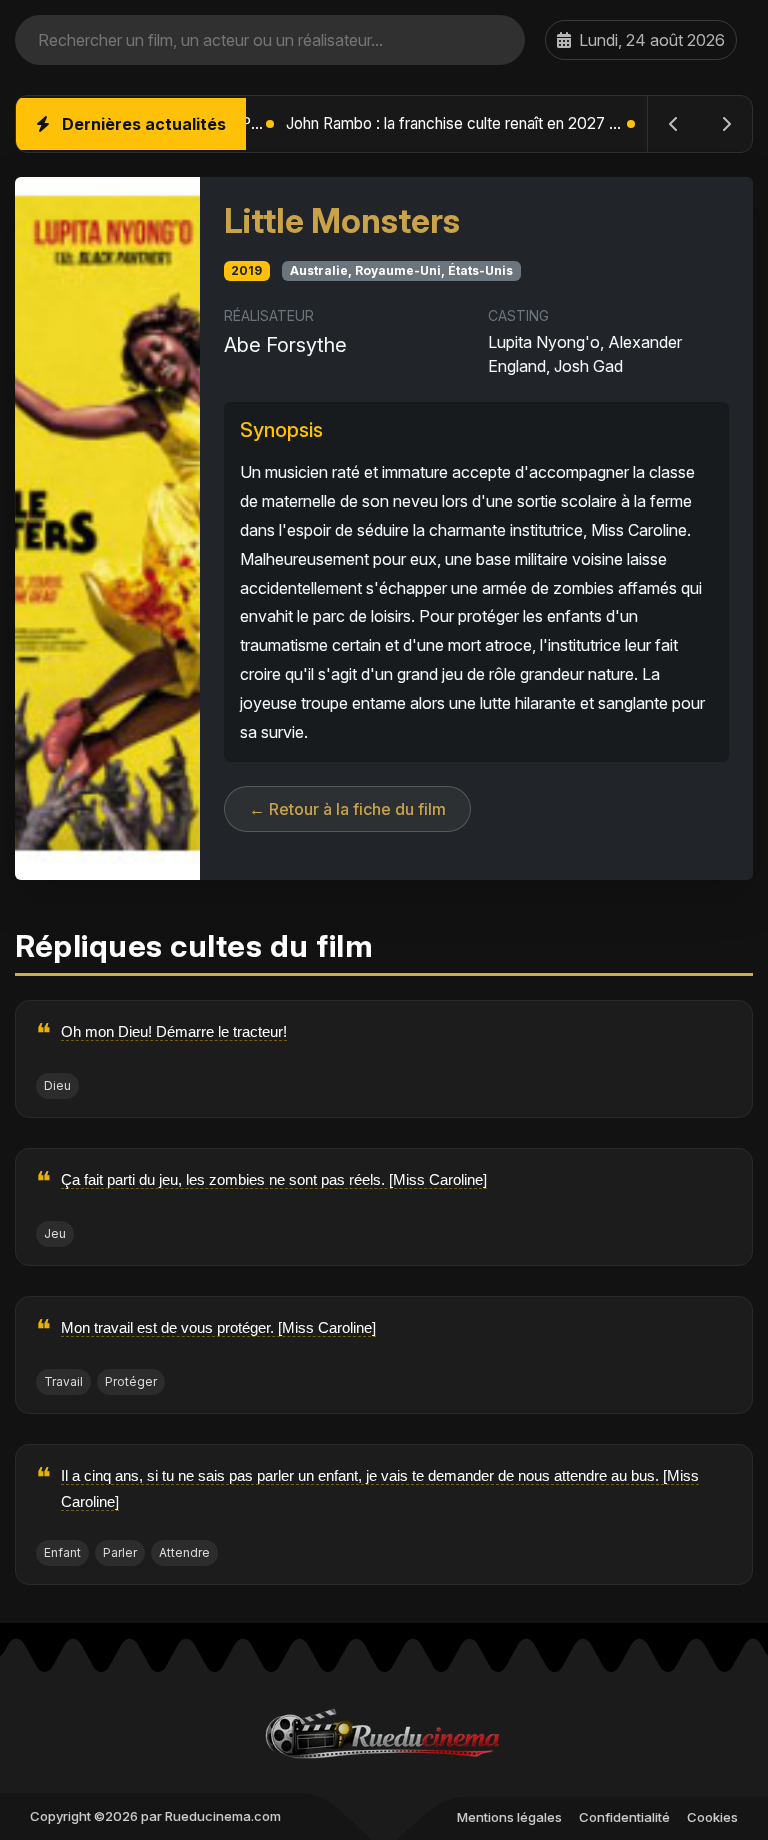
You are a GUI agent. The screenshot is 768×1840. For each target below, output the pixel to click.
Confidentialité (624, 1817)
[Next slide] (726, 124)
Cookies (712, 1817)
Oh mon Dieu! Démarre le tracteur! (174, 1031)
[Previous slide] (674, 124)
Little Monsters (342, 221)
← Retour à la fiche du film (347, 809)
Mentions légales (509, 1817)
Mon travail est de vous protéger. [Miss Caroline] (218, 1327)
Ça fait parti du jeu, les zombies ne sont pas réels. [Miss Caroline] (274, 1179)
